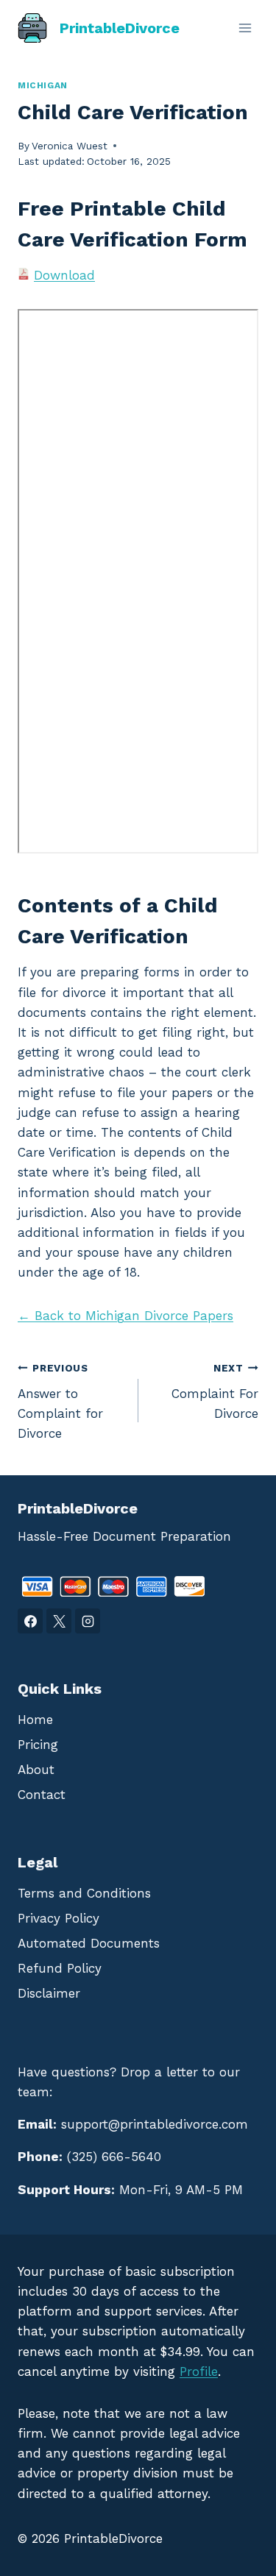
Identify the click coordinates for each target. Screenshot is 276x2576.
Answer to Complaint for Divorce (60, 1401)
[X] (59, 1621)
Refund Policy (60, 1968)
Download (64, 275)
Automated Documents (89, 1943)
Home (35, 1720)
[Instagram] (88, 1621)
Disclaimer (49, 1993)
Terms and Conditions (84, 1893)
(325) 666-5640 (114, 2157)
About (36, 1770)
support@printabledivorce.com (155, 2124)
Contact (42, 1795)
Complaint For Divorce (215, 1391)
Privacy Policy (59, 1918)
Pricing (38, 1745)
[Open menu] (245, 28)
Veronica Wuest (70, 146)
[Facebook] (30, 1621)
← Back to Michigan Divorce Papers (125, 1316)
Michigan (43, 85)
